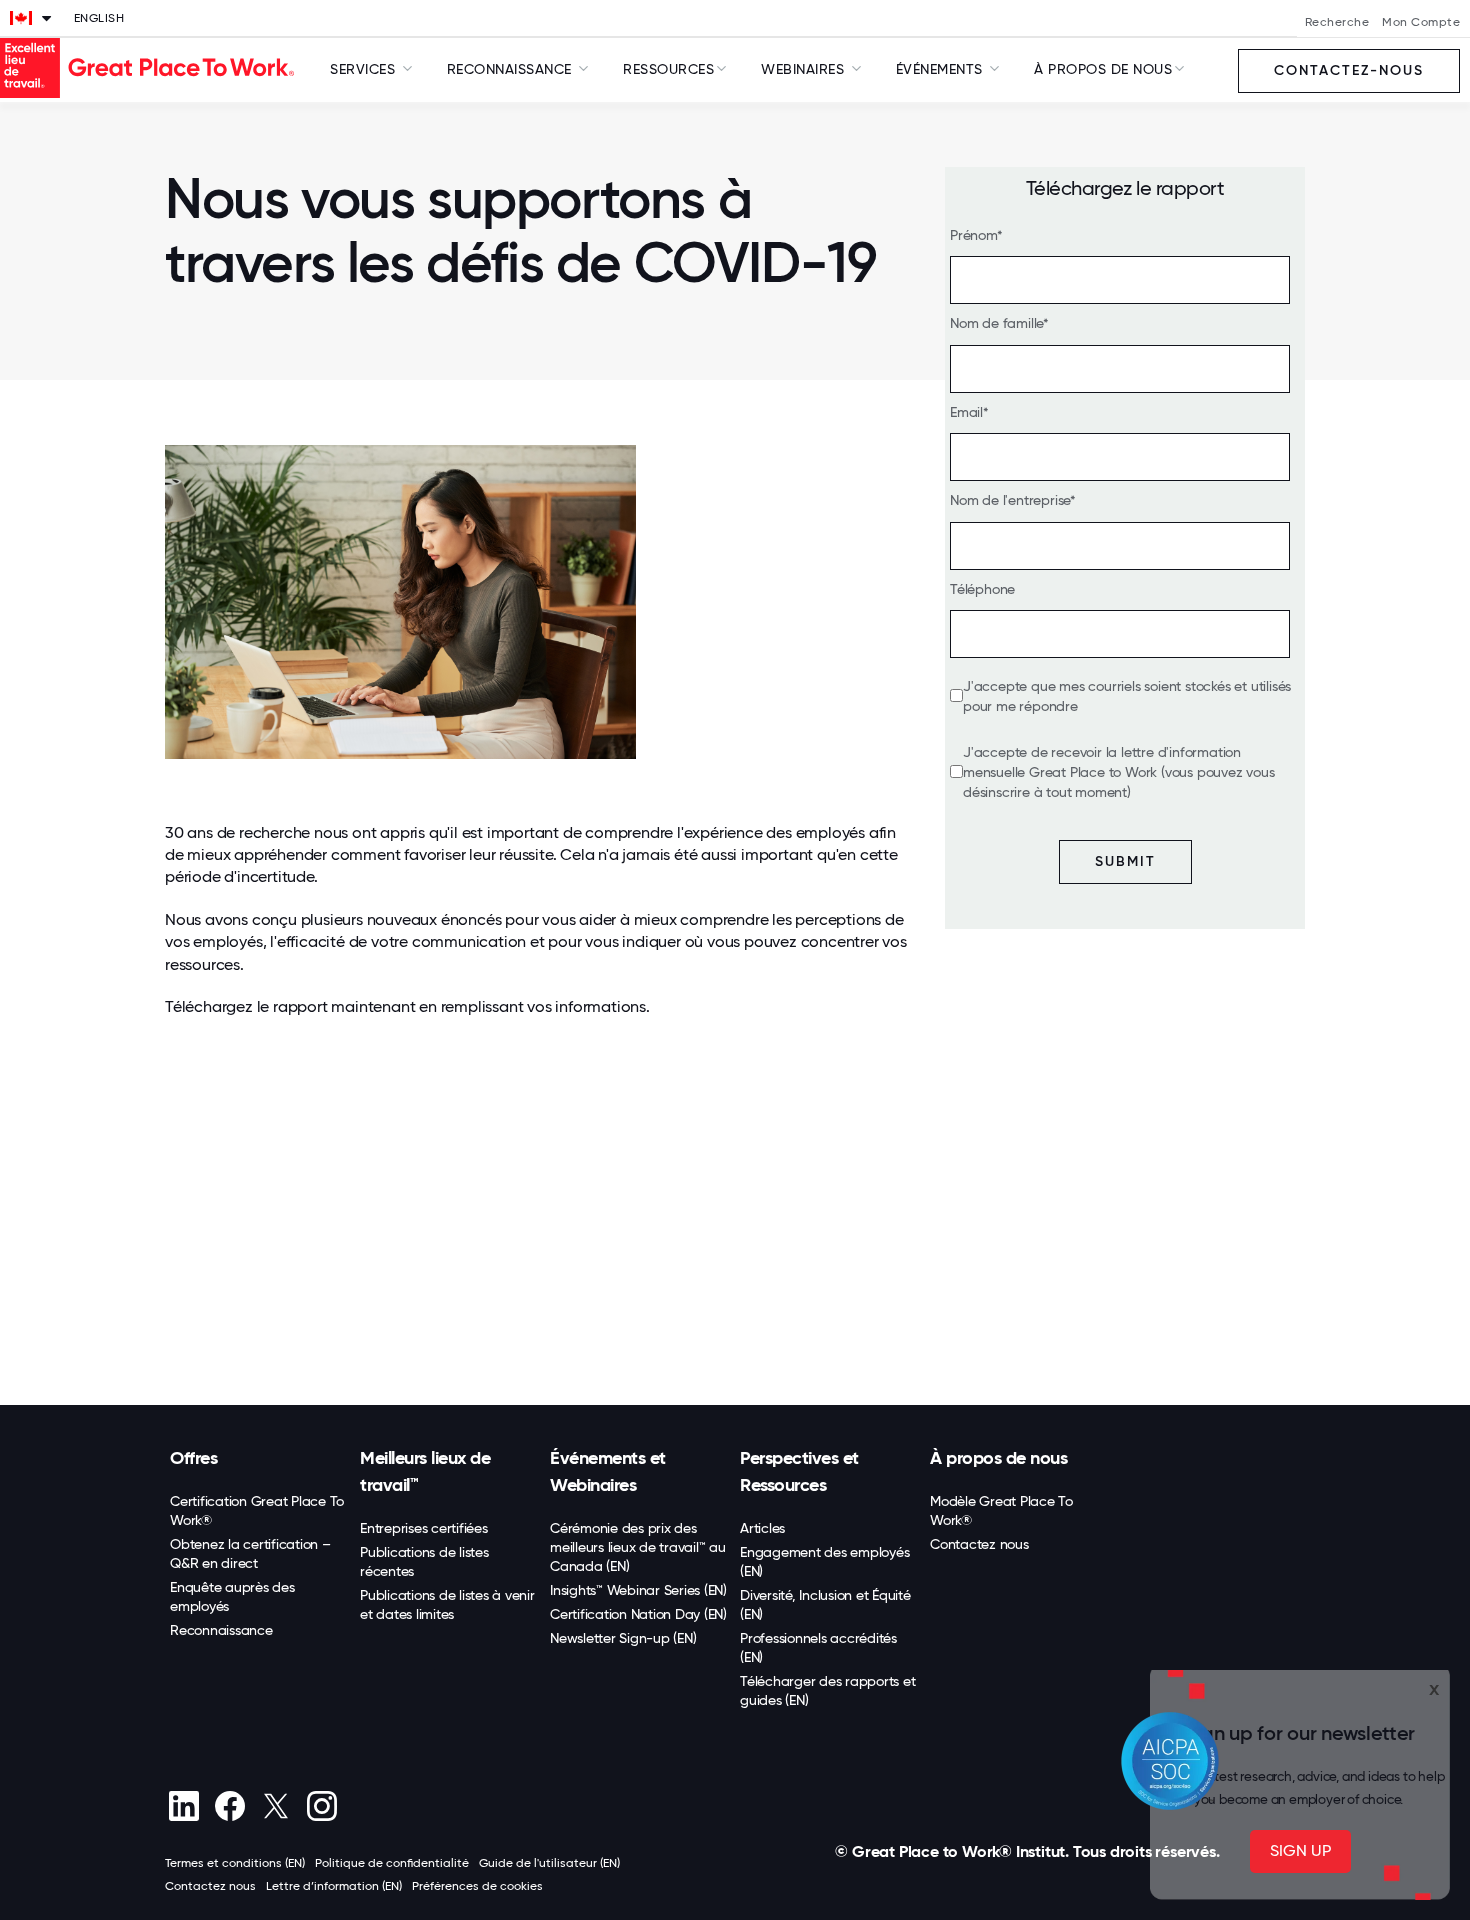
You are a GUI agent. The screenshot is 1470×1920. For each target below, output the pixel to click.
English (99, 18)
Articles (762, 1528)
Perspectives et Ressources (799, 1471)
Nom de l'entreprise (1010, 500)
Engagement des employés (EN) (824, 1561)
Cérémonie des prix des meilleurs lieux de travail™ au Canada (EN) (638, 1547)
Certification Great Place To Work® (257, 1510)
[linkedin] (183, 1806)
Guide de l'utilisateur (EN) (549, 1863)
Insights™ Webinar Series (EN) (638, 1590)
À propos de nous (998, 1458)
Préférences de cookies (477, 1886)
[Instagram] (321, 1806)
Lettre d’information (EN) (334, 1886)
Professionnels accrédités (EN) (818, 1647)
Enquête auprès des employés (232, 1596)
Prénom (973, 235)
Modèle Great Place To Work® (1001, 1510)
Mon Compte (1421, 22)
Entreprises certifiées (424, 1528)
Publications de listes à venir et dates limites (447, 1604)
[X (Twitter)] (275, 1806)
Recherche (1337, 22)
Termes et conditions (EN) (235, 1863)
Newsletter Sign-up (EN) (623, 1638)
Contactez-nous (1349, 70)
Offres (193, 1458)
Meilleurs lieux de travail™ (425, 1471)
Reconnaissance (221, 1630)
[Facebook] (229, 1806)
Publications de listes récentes (424, 1561)
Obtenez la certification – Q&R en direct (250, 1553)
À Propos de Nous (1103, 69)
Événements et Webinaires (608, 1471)
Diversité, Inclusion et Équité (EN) (825, 1604)
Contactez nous (979, 1544)
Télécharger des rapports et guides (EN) (827, 1690)
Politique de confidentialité (392, 1863)
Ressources (668, 69)
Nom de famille (996, 323)
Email (966, 412)
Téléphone (982, 589)
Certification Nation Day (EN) (638, 1614)
